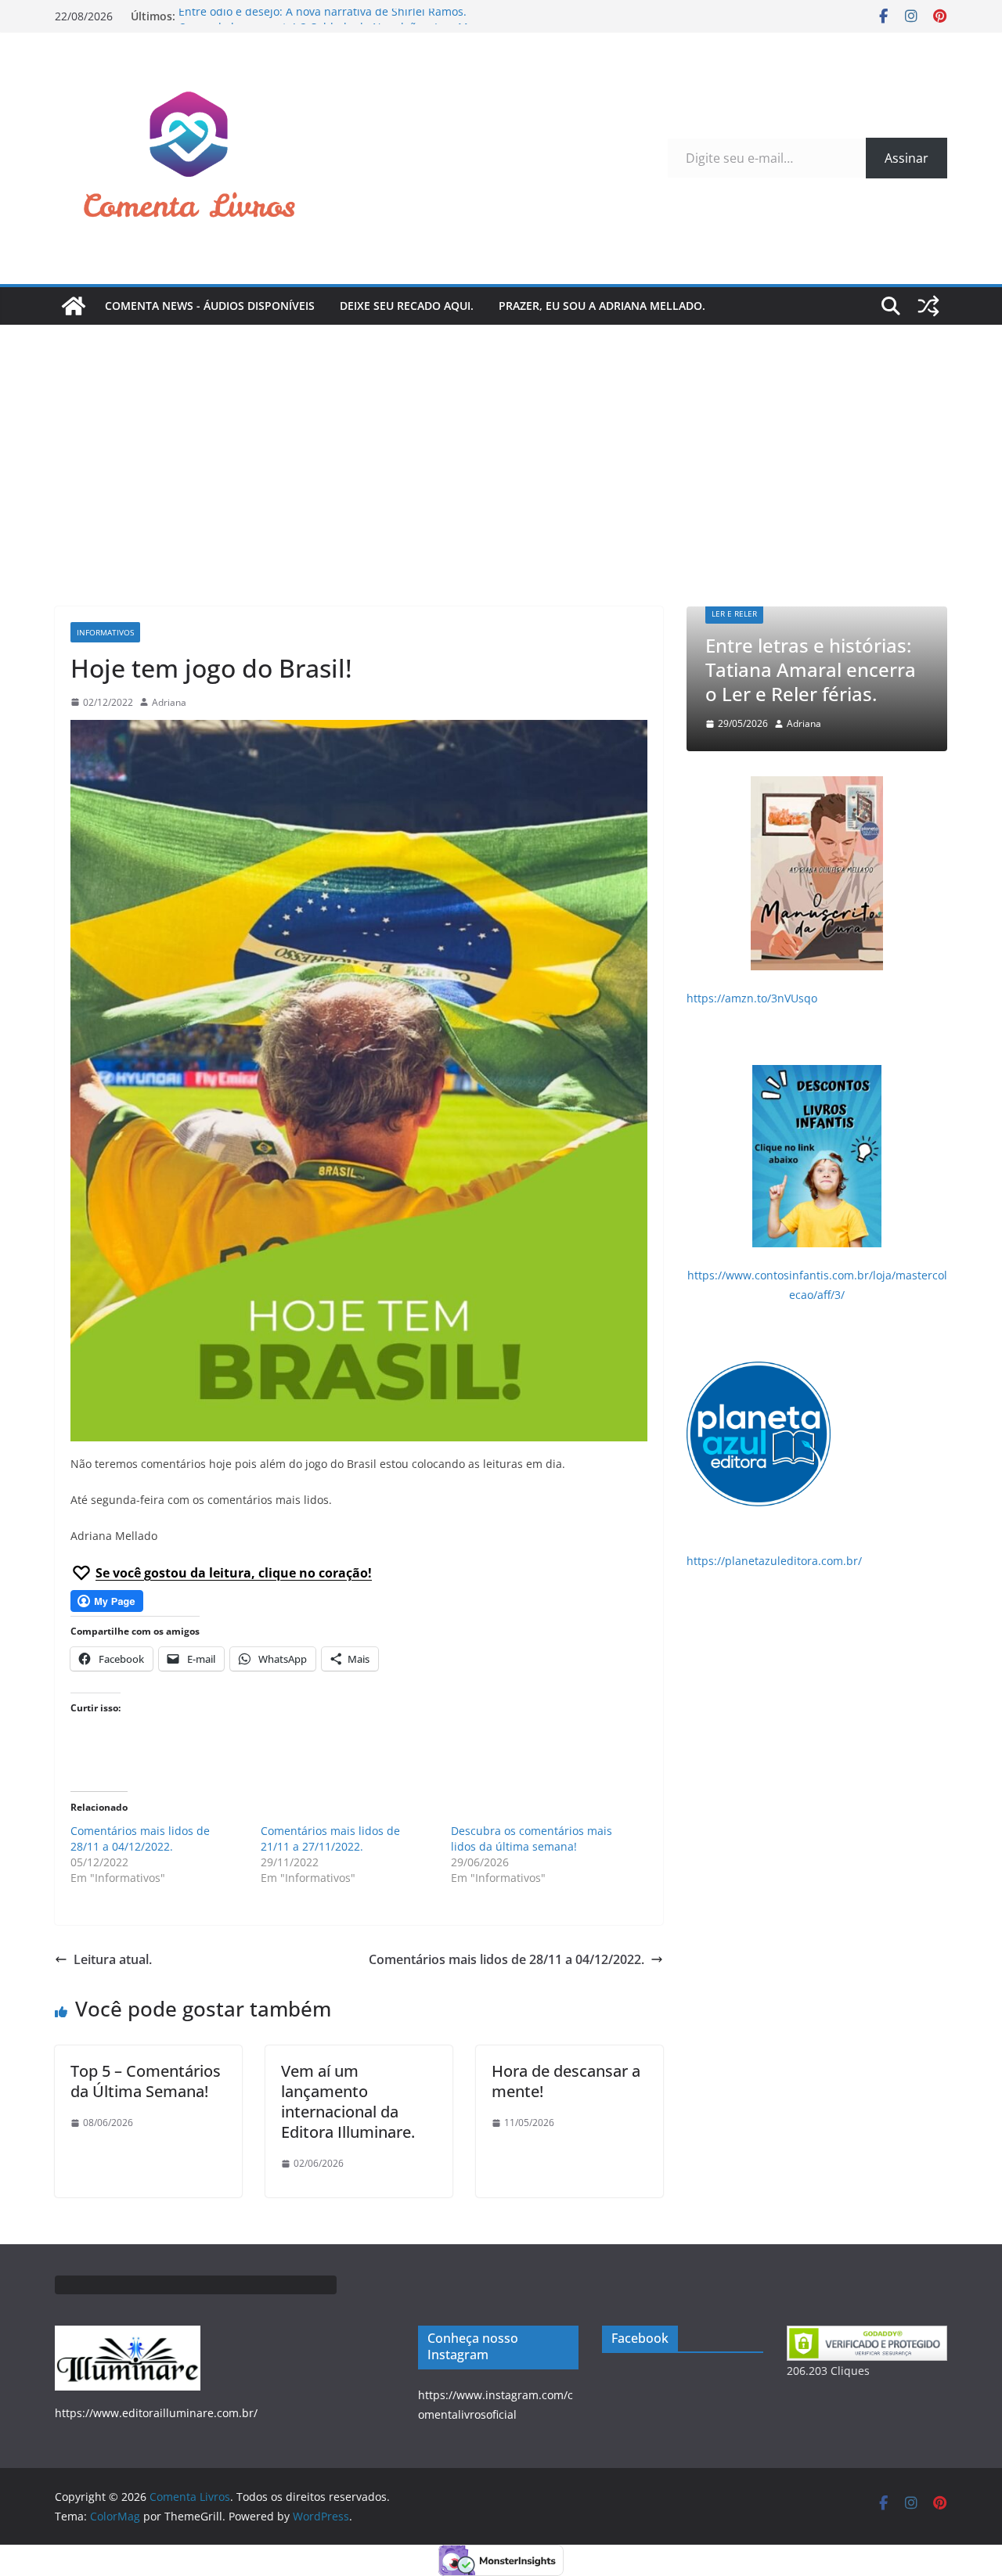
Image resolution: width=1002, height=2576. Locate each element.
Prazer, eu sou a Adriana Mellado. (602, 306)
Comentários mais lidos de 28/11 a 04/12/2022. (140, 1838)
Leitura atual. (113, 1959)
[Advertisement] (501, 442)
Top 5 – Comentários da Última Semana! (146, 2081)
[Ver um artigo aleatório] (928, 306)
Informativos (105, 632)
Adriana (169, 702)
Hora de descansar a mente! (566, 2081)
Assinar (906, 158)
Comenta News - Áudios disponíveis (210, 306)
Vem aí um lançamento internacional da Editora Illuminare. (348, 2101)
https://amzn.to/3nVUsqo (752, 998)
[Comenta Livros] (74, 306)
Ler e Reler (845, 613)
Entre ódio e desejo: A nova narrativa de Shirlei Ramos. (323, 16)
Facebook (640, 2338)
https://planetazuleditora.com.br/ (774, 1561)
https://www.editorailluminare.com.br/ (156, 2413)
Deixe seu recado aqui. (407, 306)
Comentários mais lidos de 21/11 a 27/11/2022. (330, 1838)
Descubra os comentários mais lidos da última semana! (532, 1838)
